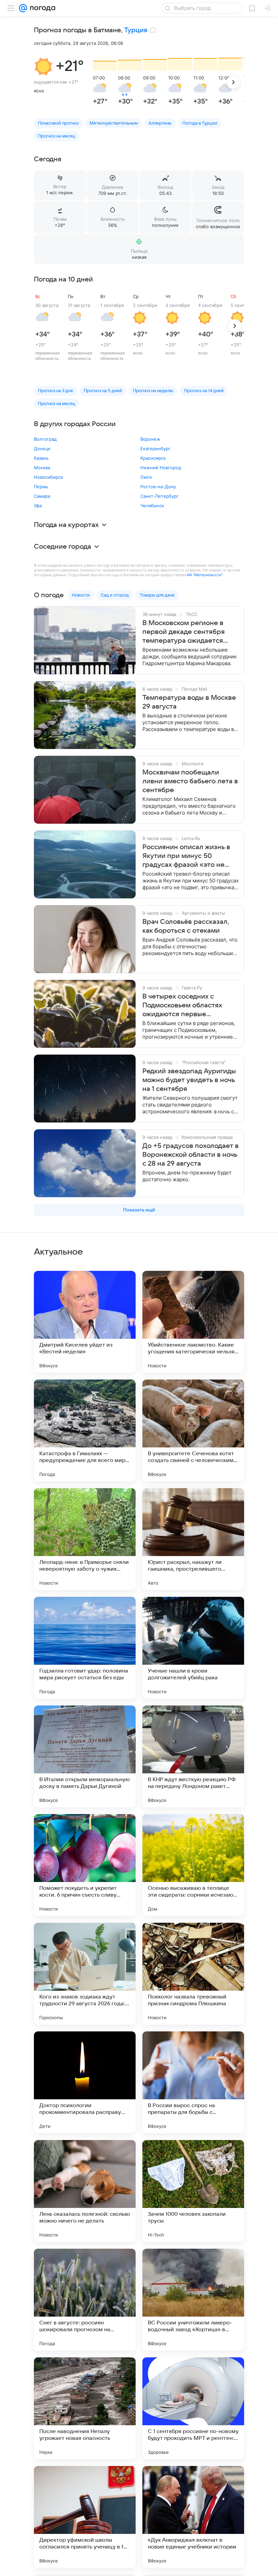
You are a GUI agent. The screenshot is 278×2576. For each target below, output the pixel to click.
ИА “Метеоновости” (204, 575)
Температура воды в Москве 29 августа (189, 702)
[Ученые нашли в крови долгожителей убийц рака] (193, 1648)
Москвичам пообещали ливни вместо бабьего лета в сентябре (190, 781)
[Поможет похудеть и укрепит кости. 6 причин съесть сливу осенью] (85, 1865)
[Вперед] (233, 82)
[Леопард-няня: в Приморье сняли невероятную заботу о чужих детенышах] (85, 1539)
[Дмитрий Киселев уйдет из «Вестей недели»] (85, 1322)
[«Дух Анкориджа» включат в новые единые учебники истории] (193, 2517)
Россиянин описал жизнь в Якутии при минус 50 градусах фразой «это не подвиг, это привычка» (186, 856)
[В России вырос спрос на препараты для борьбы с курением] (193, 2082)
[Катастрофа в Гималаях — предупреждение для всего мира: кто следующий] (85, 1430)
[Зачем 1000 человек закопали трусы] (193, 2191)
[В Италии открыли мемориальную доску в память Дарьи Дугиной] (85, 1756)
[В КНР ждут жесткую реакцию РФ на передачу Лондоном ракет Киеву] (193, 1756)
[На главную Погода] (41, 8)
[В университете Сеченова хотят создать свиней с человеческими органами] (193, 1430)
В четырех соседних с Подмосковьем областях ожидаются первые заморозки (182, 1006)
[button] (43, 67)
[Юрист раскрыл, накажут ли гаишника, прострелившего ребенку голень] (193, 1539)
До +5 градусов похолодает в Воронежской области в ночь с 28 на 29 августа (191, 1155)
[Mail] (23, 8)
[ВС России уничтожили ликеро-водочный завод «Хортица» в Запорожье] (193, 2300)
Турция (136, 30)
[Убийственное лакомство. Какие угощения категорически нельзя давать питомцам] (193, 1322)
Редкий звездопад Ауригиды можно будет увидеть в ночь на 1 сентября (189, 1080)
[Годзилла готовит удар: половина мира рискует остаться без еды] (85, 1648)
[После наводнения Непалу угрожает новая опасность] (85, 2408)
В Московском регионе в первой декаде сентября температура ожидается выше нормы (184, 632)
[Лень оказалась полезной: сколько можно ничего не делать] (85, 2191)
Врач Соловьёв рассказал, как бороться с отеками (186, 926)
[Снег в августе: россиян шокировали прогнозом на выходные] (85, 2300)
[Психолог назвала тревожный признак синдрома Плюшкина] (193, 1974)
